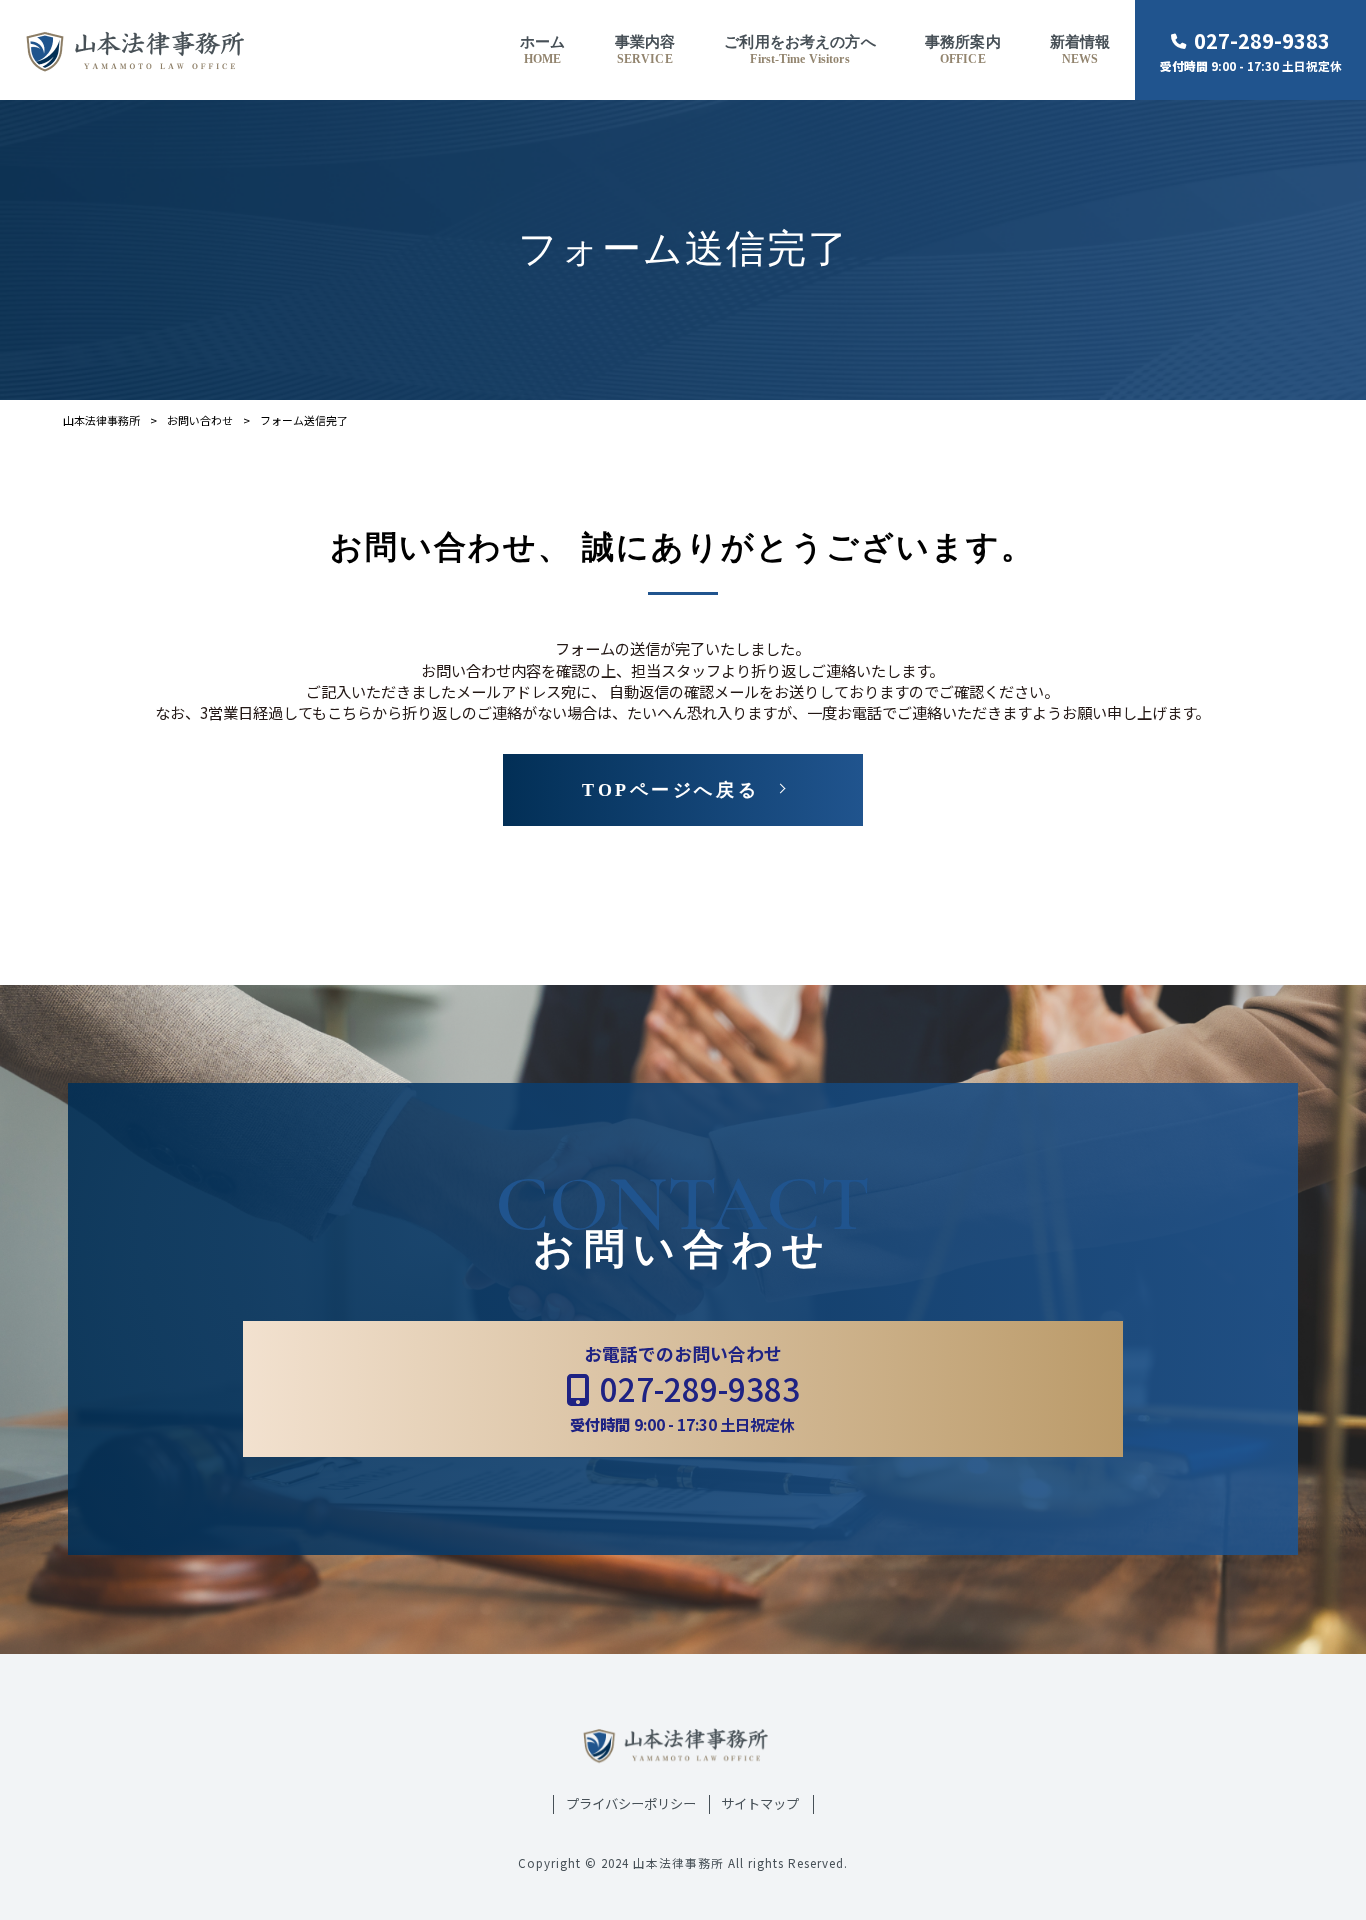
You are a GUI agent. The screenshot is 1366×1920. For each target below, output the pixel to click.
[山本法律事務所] (144, 50)
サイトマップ (760, 1804)
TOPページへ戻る (670, 790)
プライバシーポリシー (631, 1804)
